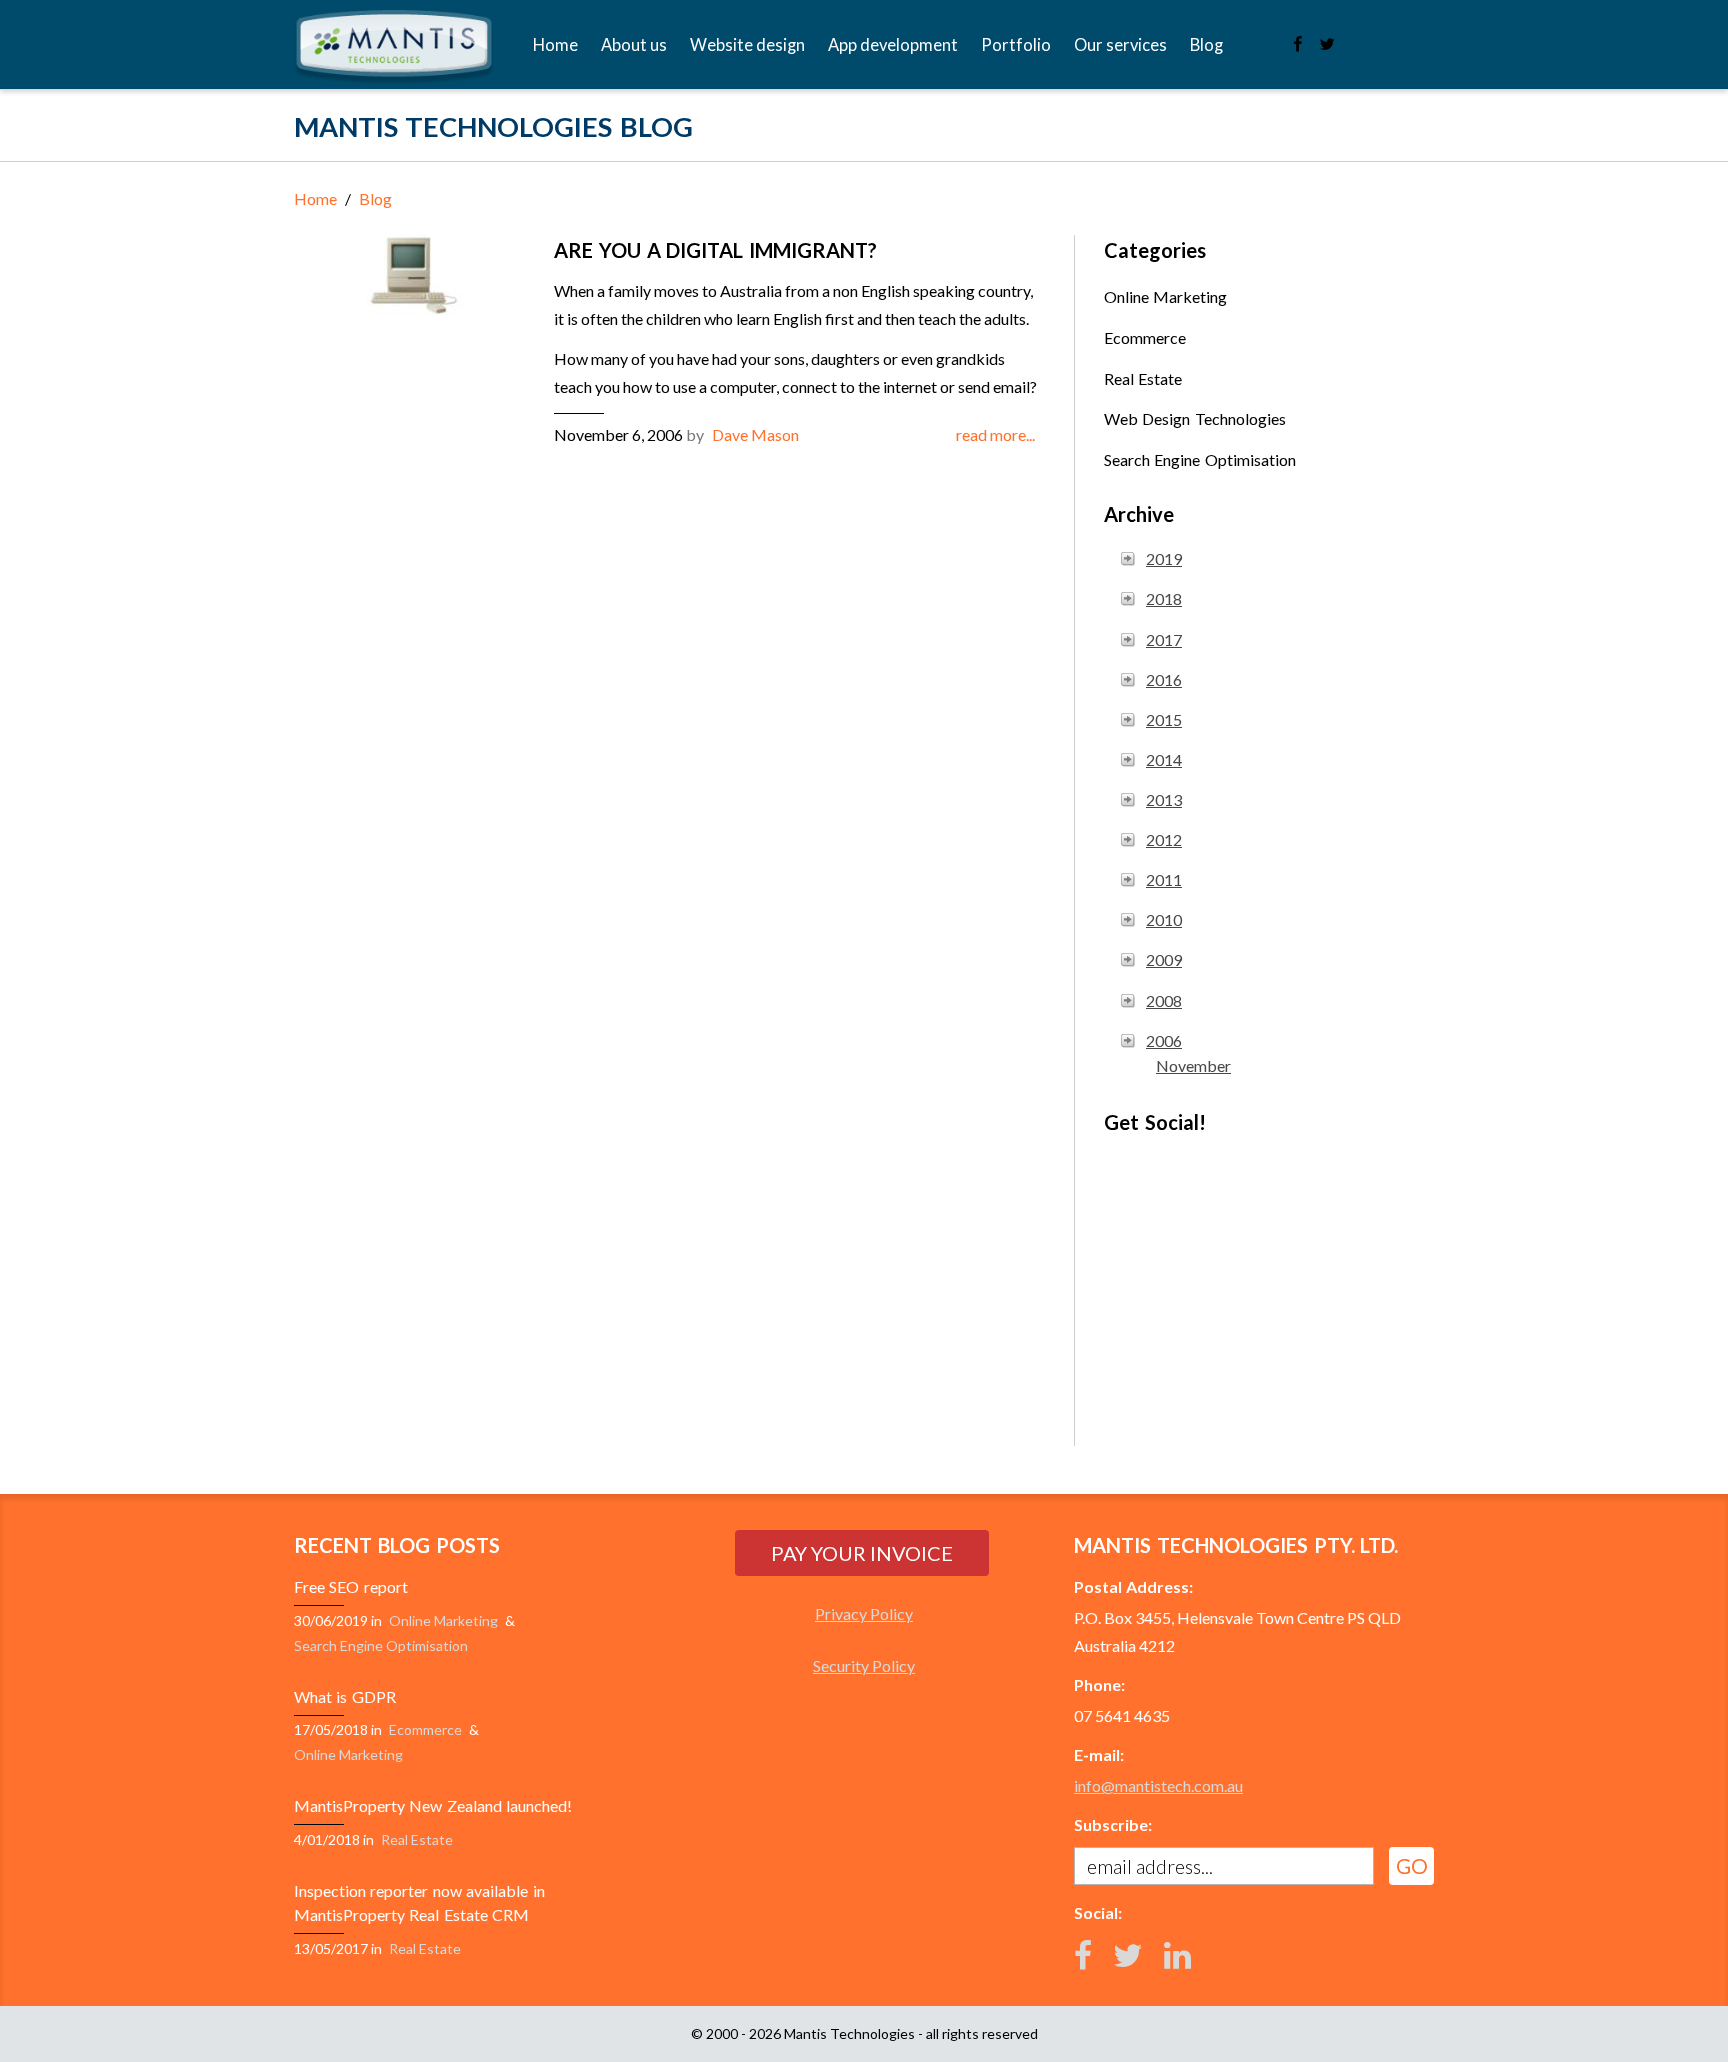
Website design (747, 45)
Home (555, 45)
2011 (1164, 879)
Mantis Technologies (849, 2033)
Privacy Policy (864, 1613)
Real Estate (1143, 378)
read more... (995, 434)
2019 (1164, 558)
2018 (1164, 598)
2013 (1164, 799)
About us (634, 45)
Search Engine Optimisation (1200, 459)
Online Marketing (1165, 296)
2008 (1164, 1000)
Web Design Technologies (1195, 418)
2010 (1164, 919)
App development (893, 45)
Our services (1120, 45)
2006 (1164, 1040)
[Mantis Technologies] (394, 47)
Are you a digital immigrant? (715, 250)
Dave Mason (755, 434)
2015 (1164, 719)
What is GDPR (345, 1696)
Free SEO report (351, 1586)
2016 (1164, 679)
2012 (1164, 839)
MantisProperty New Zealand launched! (433, 1805)
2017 (1164, 639)
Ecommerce (1145, 337)
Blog (1206, 45)
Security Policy (864, 1665)
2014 (1164, 759)
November (1193, 1065)
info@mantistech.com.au (1158, 1785)
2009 (1164, 959)
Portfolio (1016, 45)
